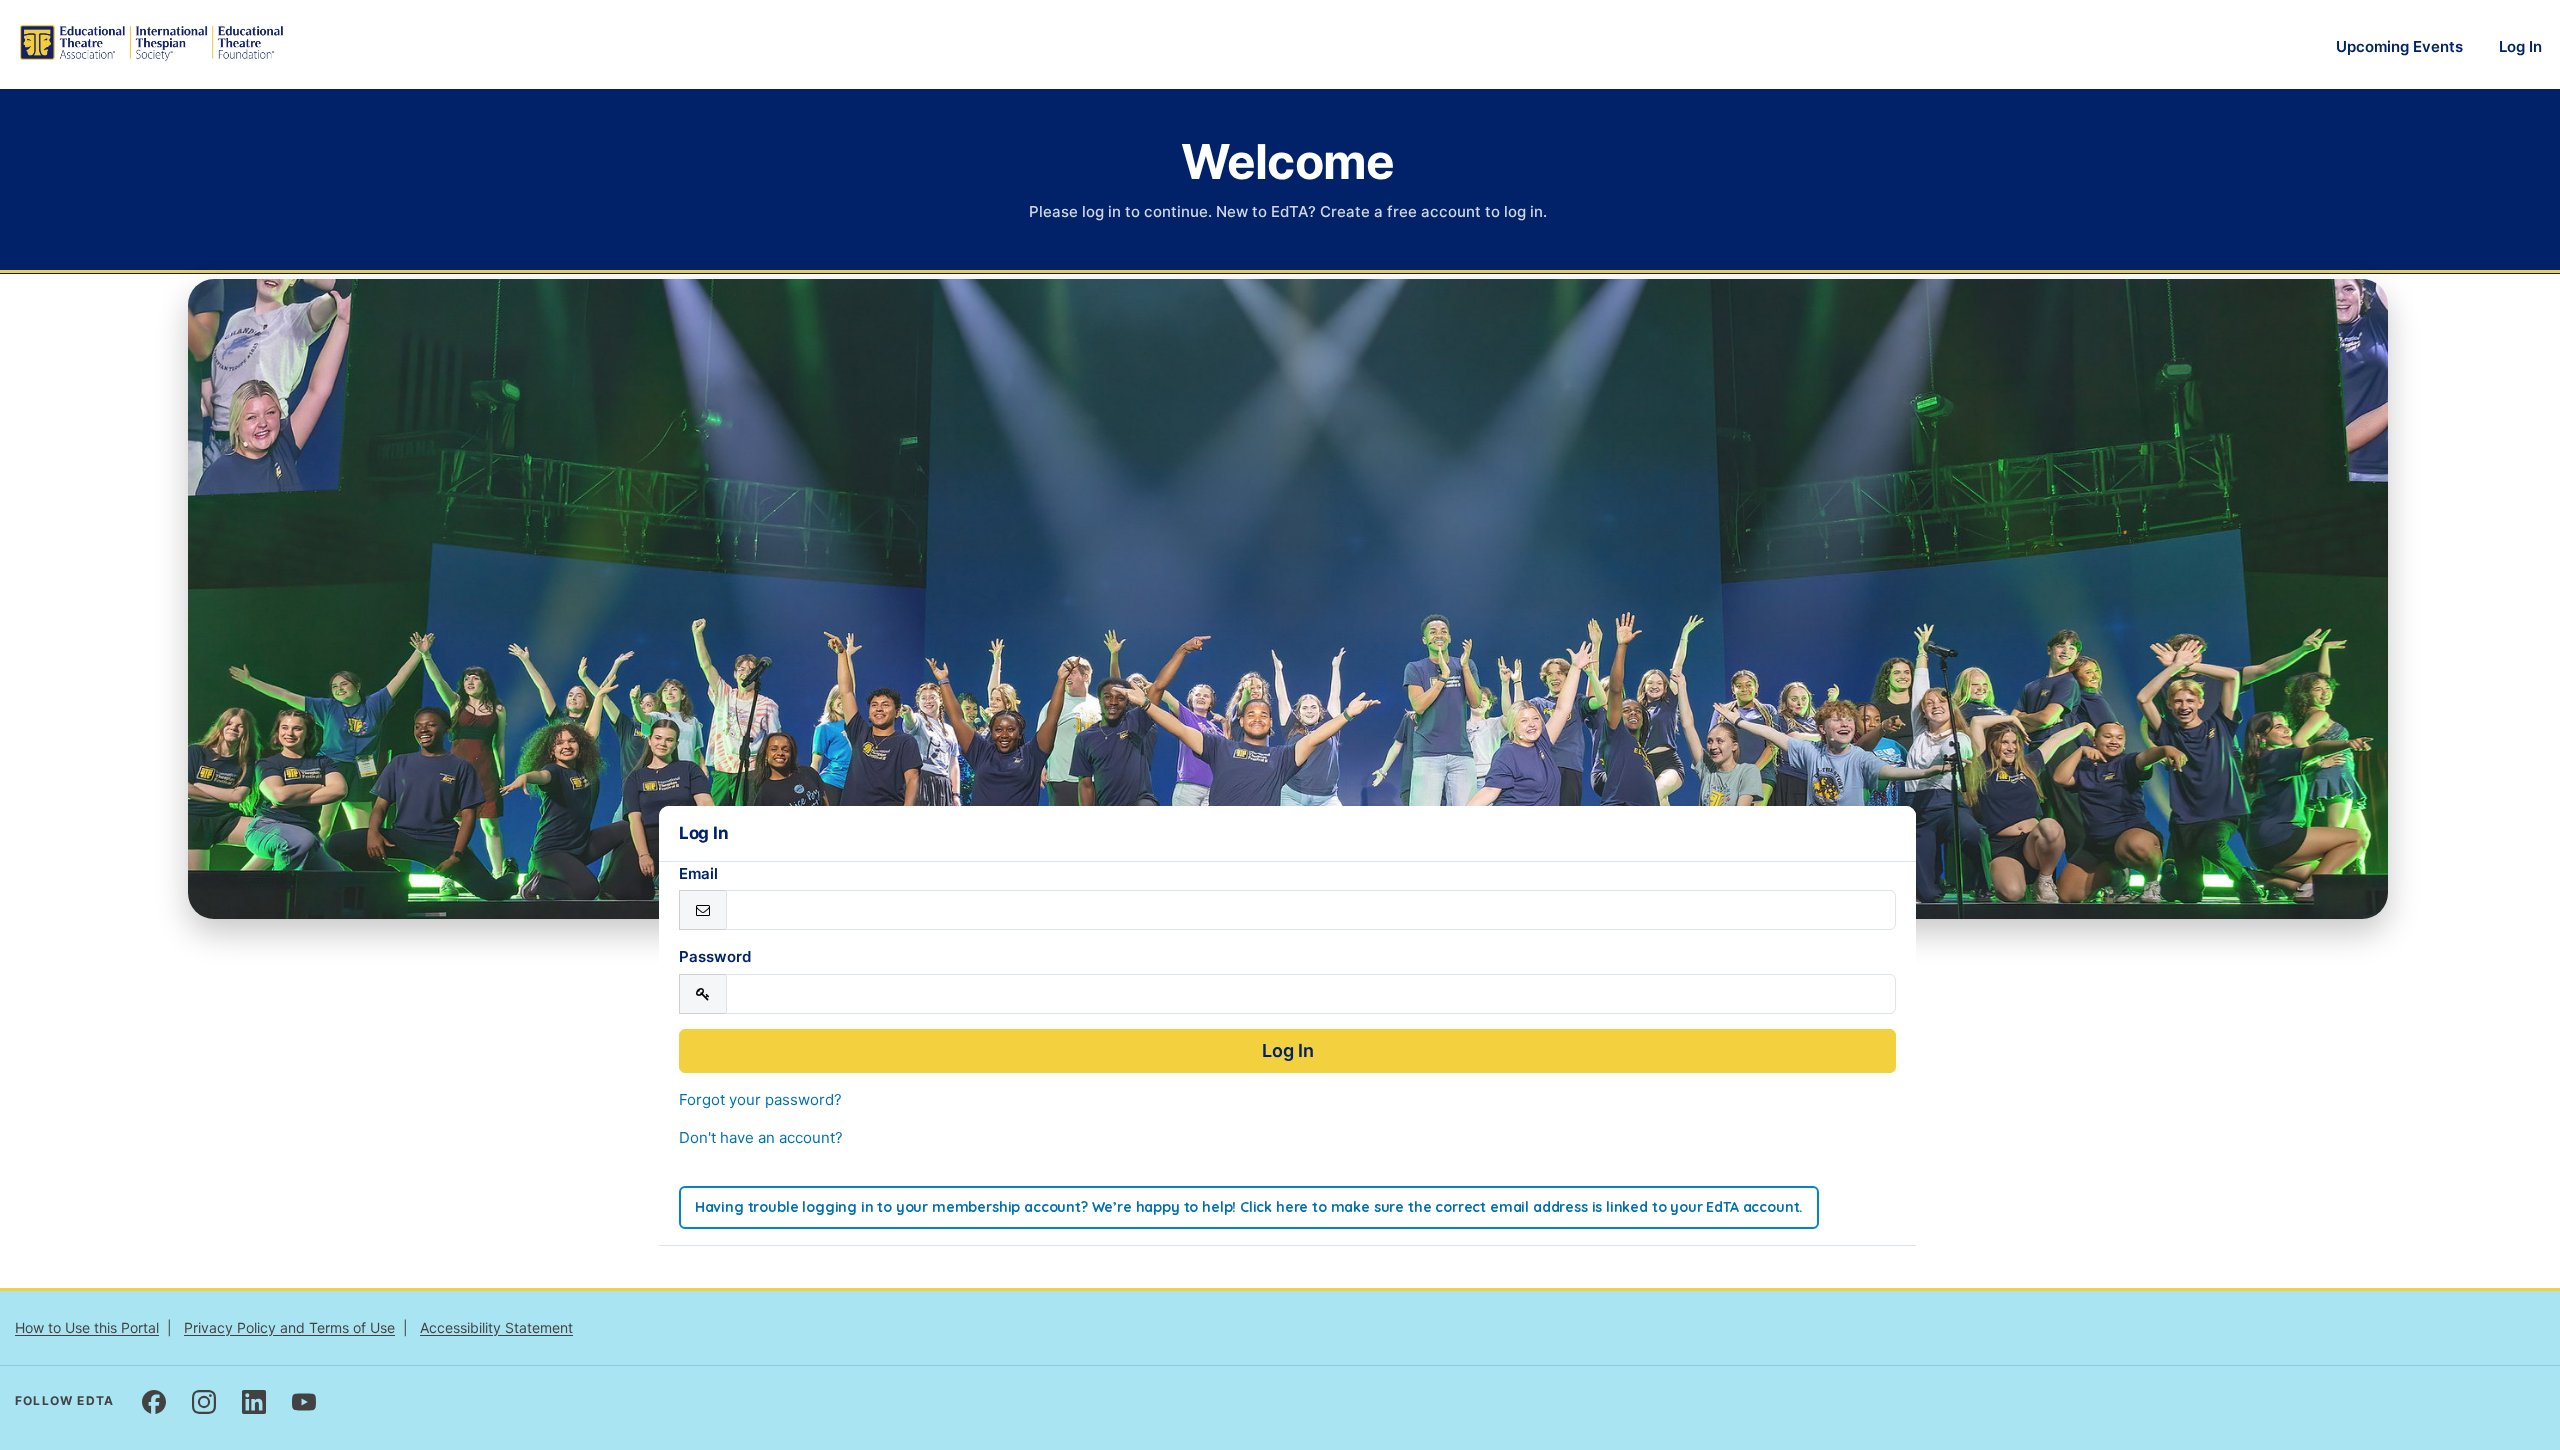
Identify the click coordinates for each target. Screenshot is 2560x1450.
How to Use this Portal (87, 1327)
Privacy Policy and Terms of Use (289, 1327)
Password (715, 956)
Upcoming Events (2399, 46)
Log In (2520, 46)
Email (698, 873)
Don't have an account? (761, 1137)
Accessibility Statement (496, 1327)
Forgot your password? (760, 1099)
